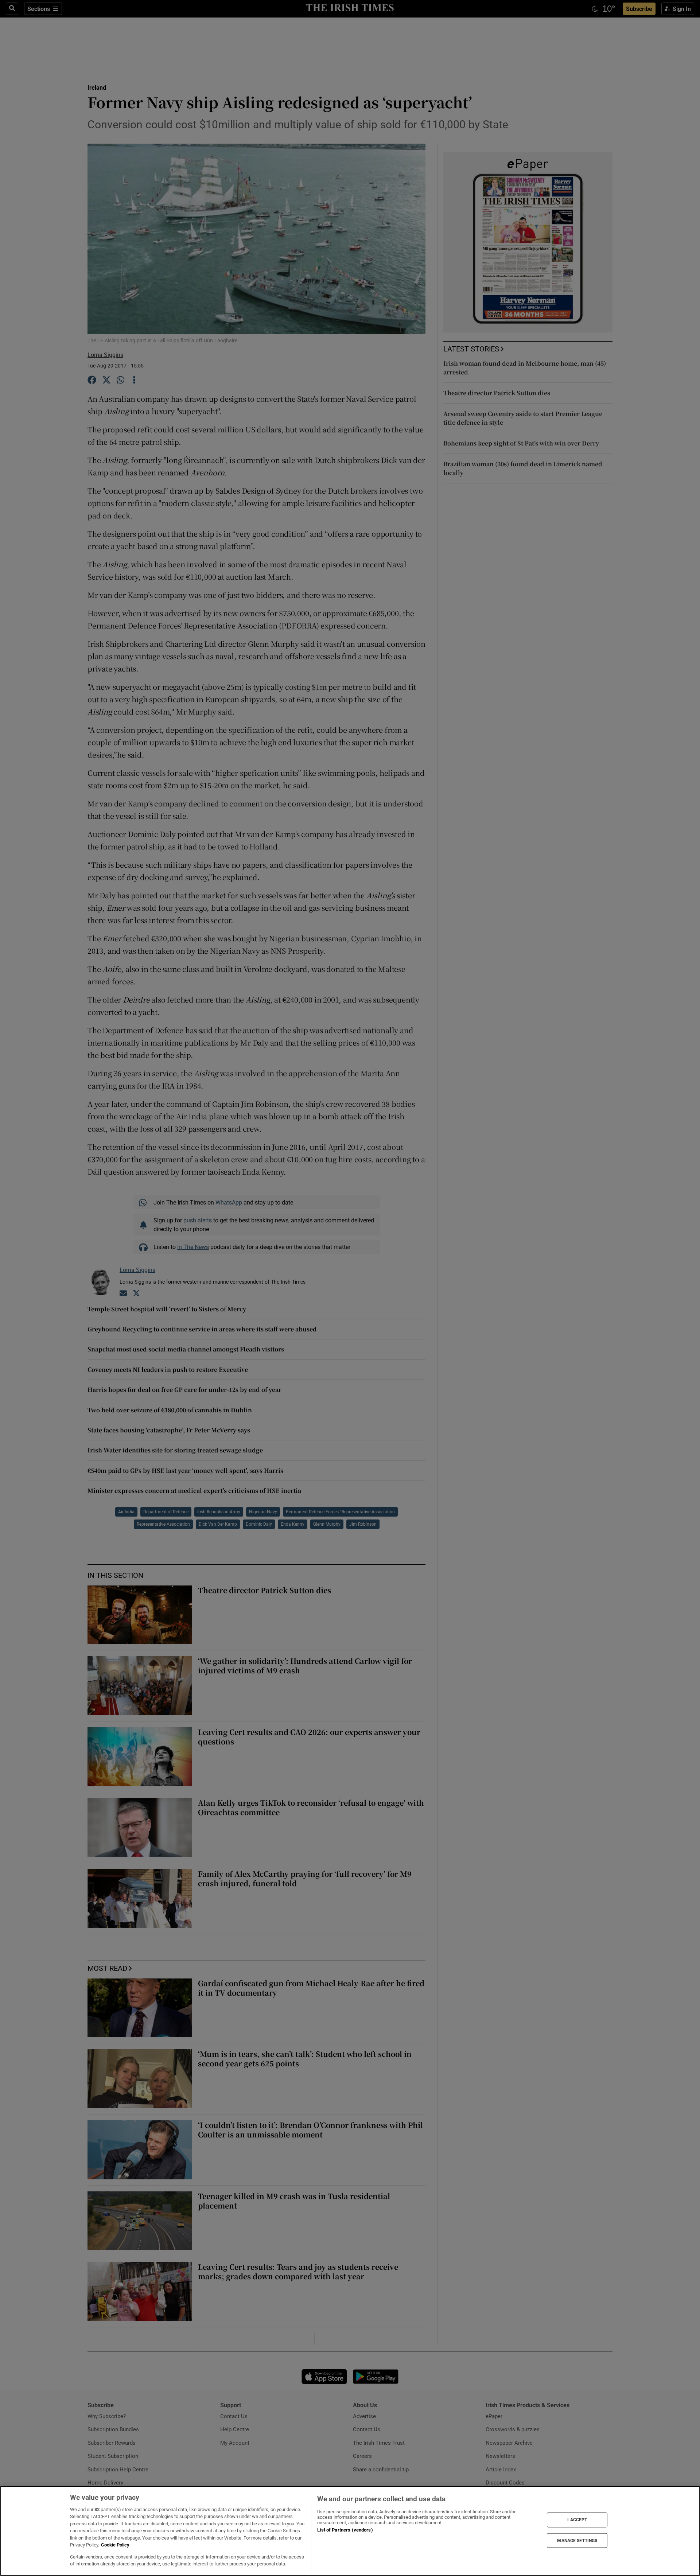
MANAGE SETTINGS (577, 2540)
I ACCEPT (577, 2520)
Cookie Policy (115, 2545)
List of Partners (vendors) (345, 2530)
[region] (350, 2531)
